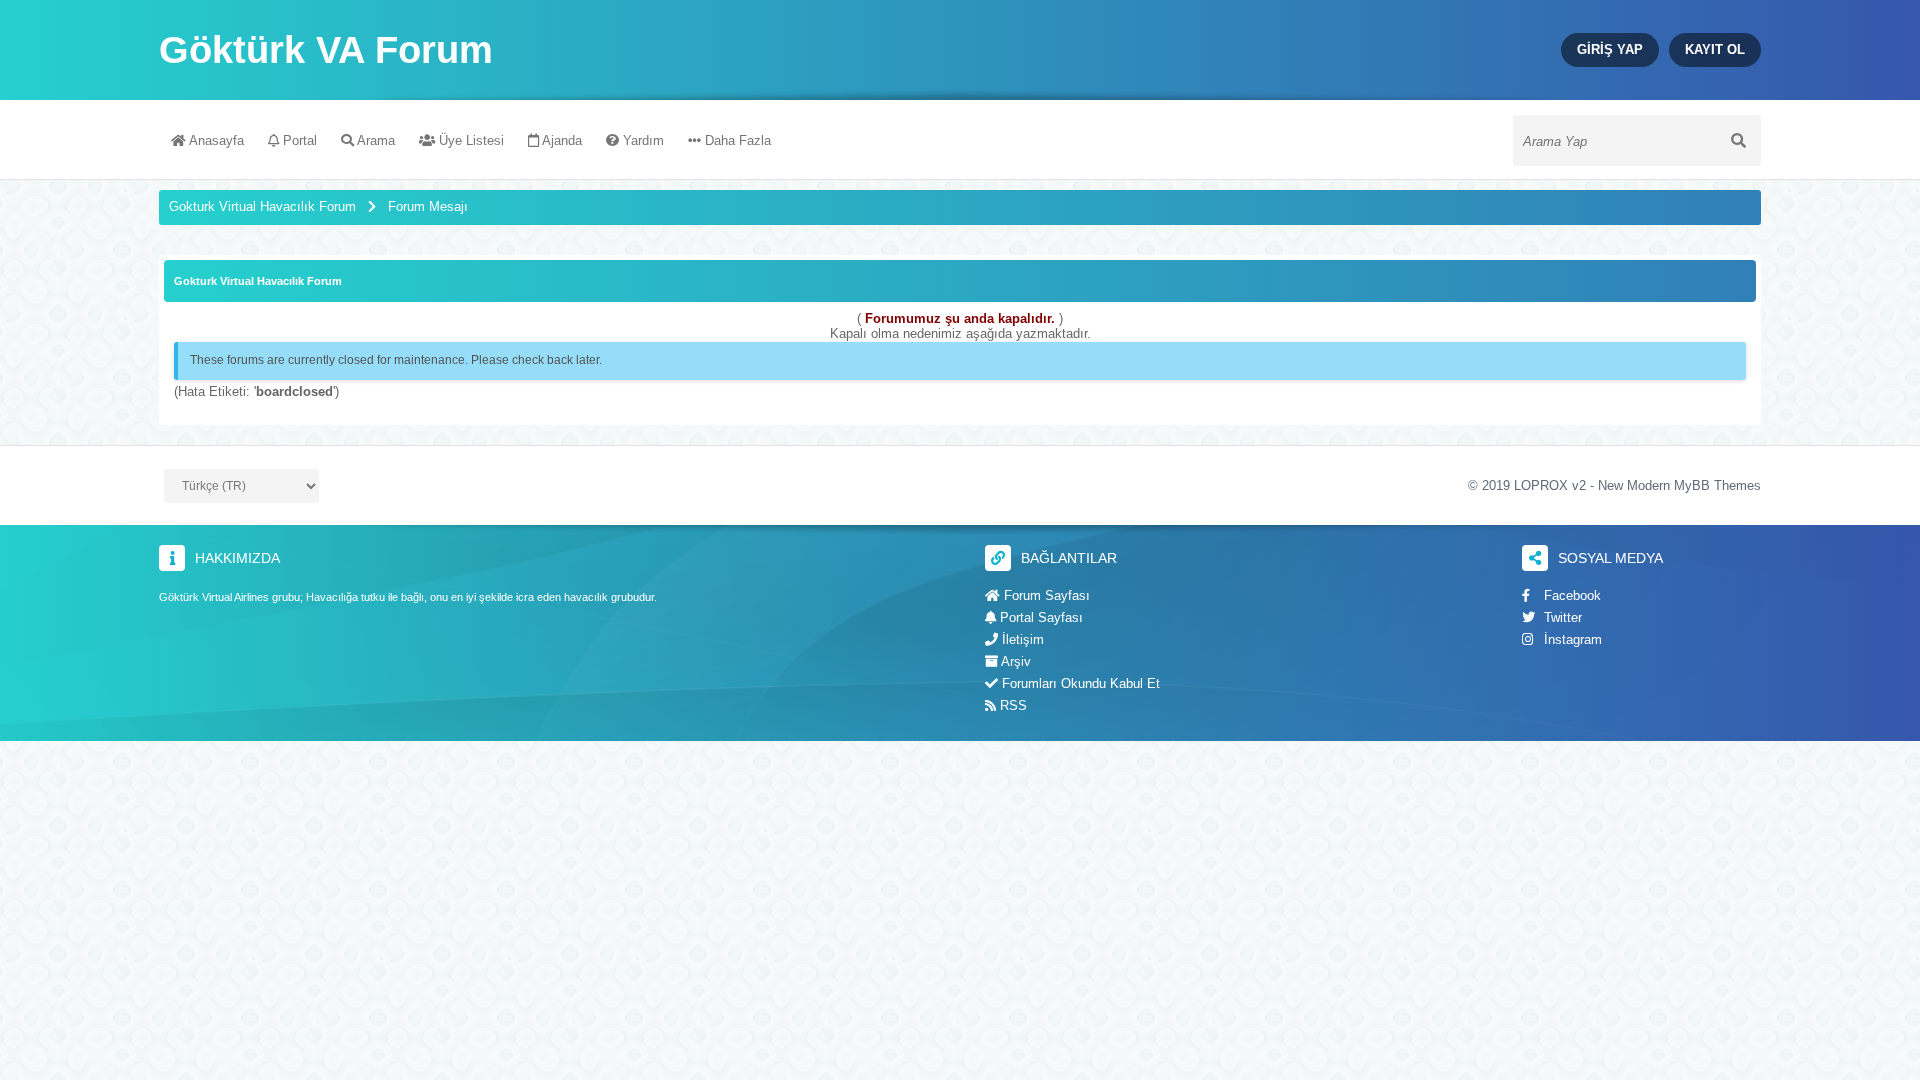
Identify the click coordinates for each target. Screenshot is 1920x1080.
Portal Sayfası (1039, 617)
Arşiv (1014, 661)
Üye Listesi (469, 140)
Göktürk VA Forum (326, 50)
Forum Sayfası (1045, 595)
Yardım (641, 140)
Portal (298, 140)
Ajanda (560, 140)
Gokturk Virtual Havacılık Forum (262, 206)
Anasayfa (215, 140)
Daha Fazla (736, 140)
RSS (1011, 705)
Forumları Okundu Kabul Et (1079, 683)
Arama (374, 140)
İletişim (1021, 639)
